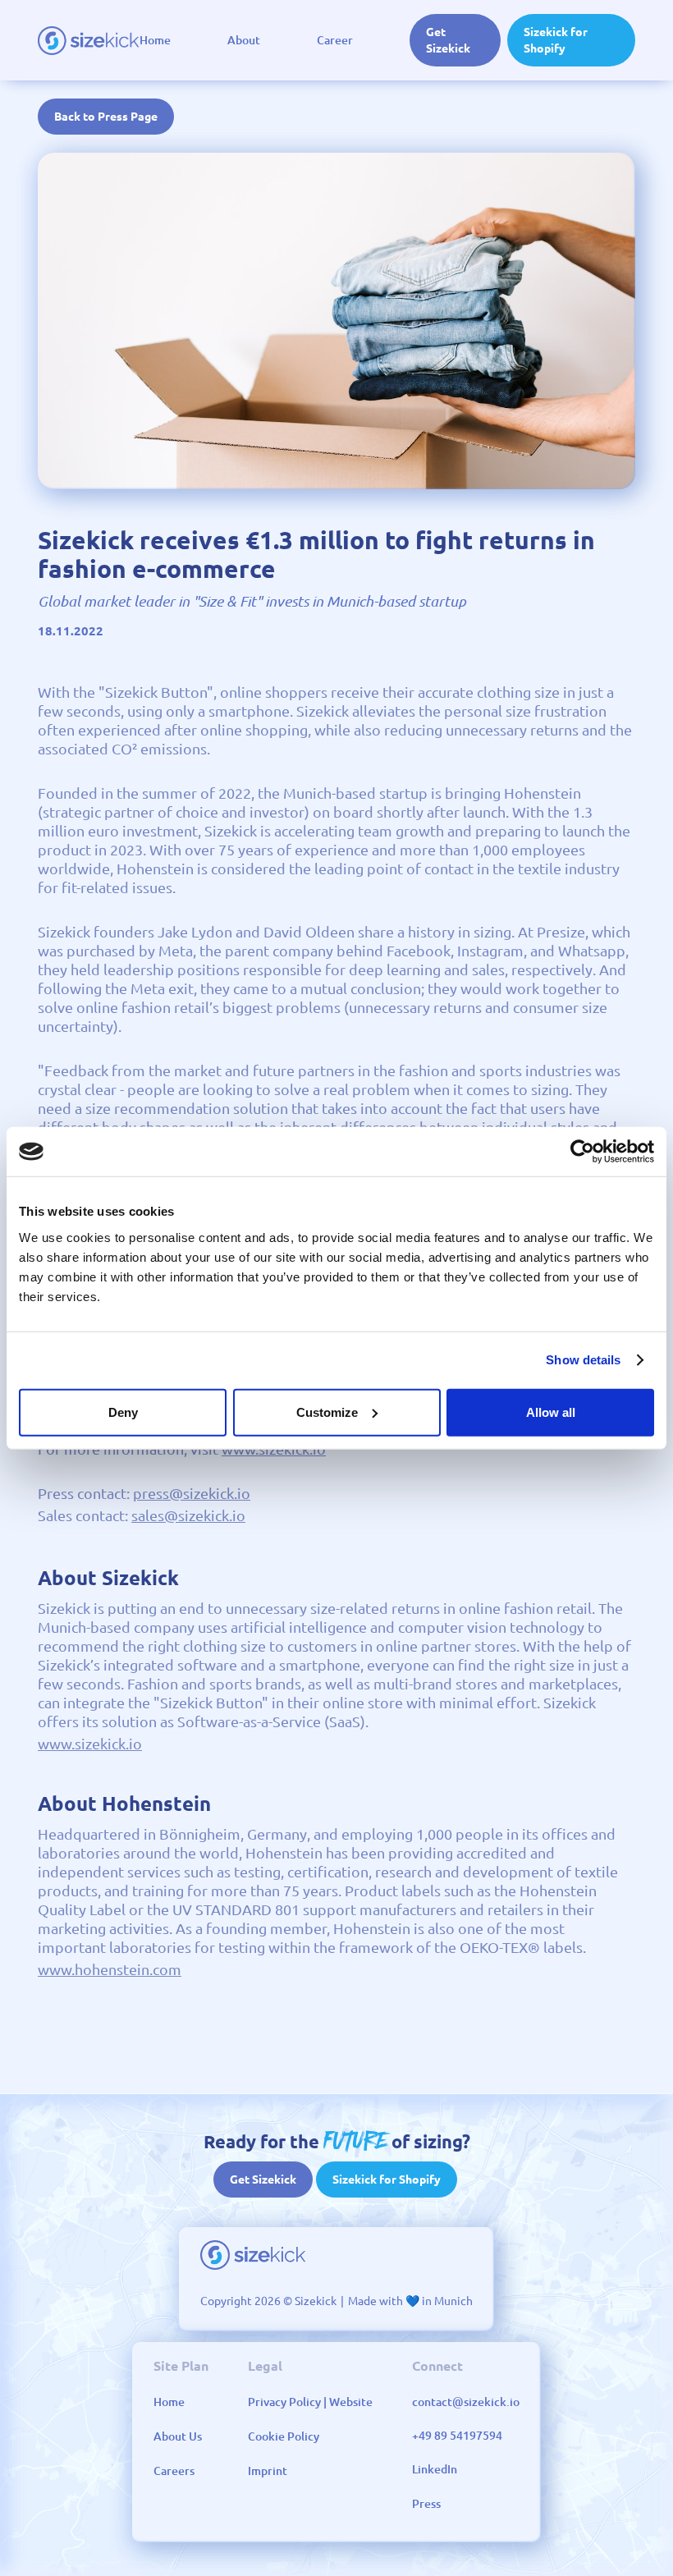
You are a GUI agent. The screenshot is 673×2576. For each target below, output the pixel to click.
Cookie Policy (284, 2436)
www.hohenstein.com (110, 1969)
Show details (583, 1360)
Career (335, 40)
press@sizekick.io (192, 1493)
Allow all (551, 1412)
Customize (327, 1412)
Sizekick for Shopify (556, 40)
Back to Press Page (106, 117)
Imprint (268, 2471)
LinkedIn (435, 2469)
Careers (174, 2471)
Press (426, 2504)
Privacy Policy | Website (310, 2402)
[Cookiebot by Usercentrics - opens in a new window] (582, 1152)
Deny (123, 1412)
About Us (178, 2436)
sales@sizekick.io (188, 1515)
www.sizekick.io (90, 1744)
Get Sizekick (448, 40)
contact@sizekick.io (466, 2402)
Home (155, 40)
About (244, 40)
